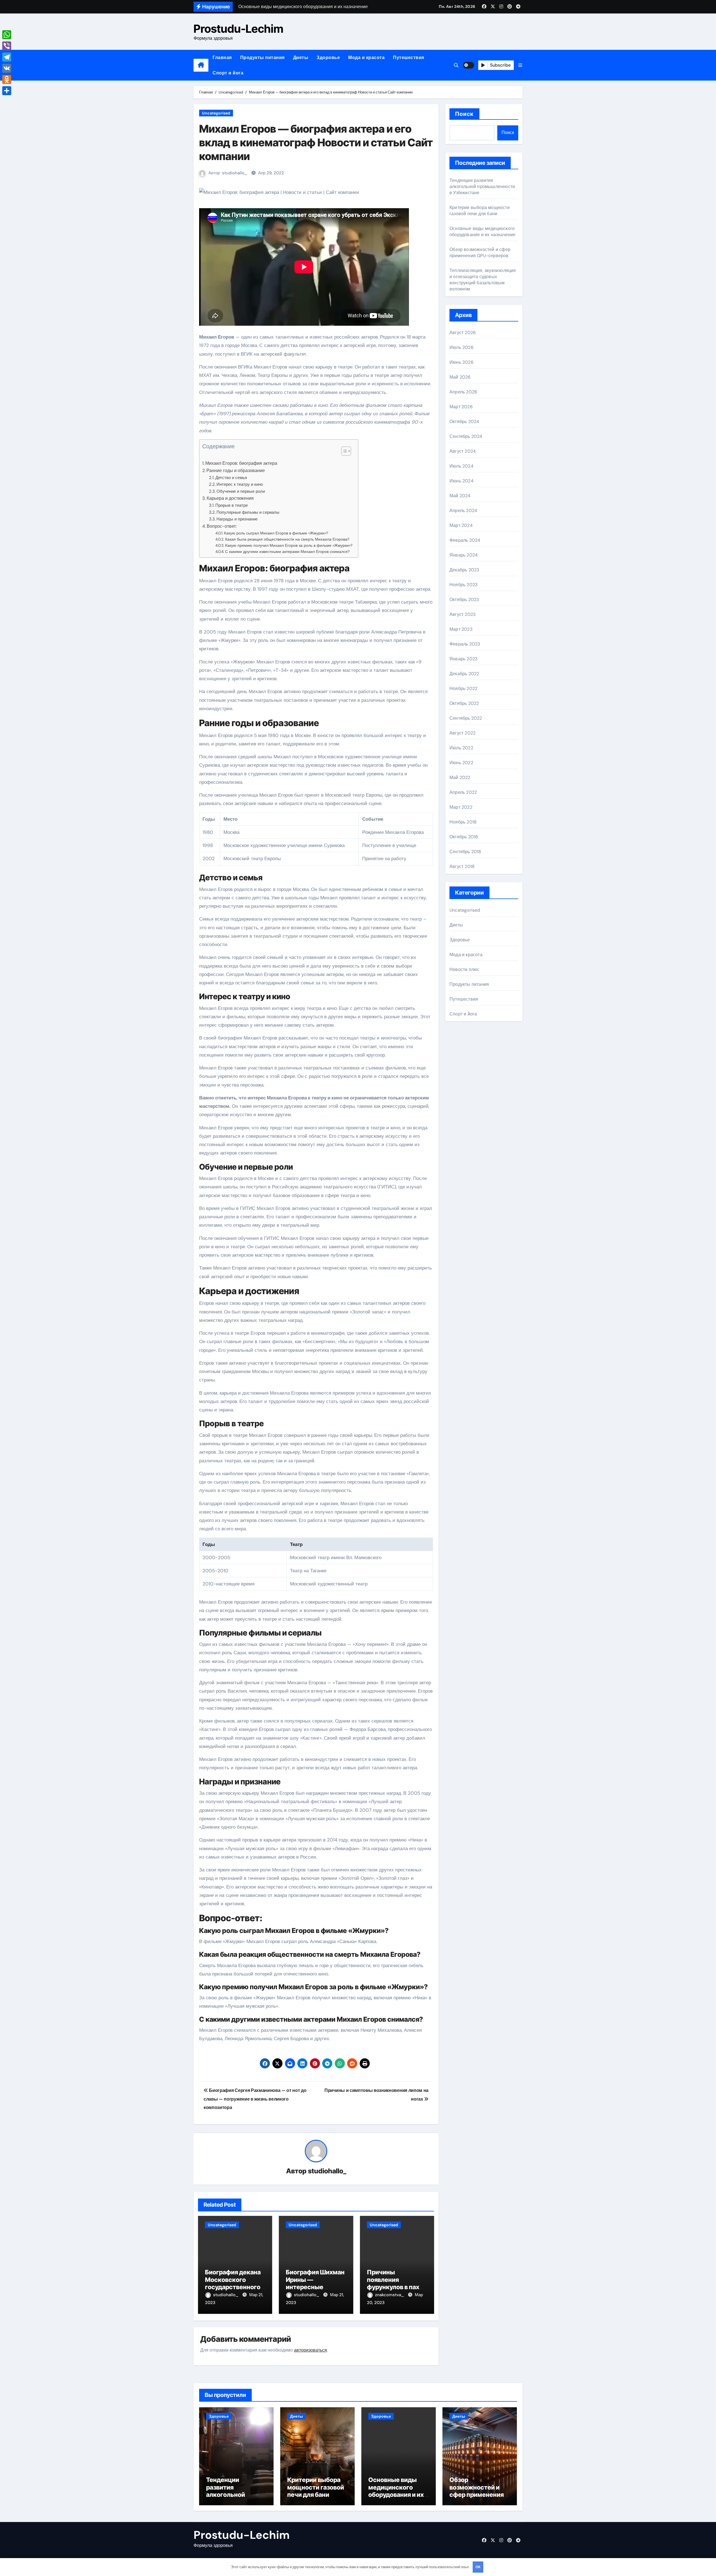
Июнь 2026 (461, 362)
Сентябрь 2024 (466, 436)
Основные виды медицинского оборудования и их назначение (483, 232)
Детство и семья (231, 478)
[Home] (201, 65)
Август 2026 (463, 333)
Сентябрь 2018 (465, 852)
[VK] (7, 68)
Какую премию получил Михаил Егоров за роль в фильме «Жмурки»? (289, 545)
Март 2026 (461, 407)
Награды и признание (237, 519)
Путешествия (409, 58)
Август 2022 (462, 733)
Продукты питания (262, 58)
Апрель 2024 (463, 511)
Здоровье (328, 58)
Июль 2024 (461, 466)
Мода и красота (366, 58)
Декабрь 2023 (464, 570)
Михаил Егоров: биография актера (241, 463)
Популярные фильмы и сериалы (248, 512)
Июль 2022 (461, 748)
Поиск (464, 114)
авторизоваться (310, 2350)
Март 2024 (461, 525)
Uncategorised (216, 113)
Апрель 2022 (463, 792)
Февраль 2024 (465, 540)
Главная (222, 58)
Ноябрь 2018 (463, 822)
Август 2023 (462, 614)
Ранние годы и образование (236, 471)
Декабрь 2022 (464, 674)
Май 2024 (460, 496)
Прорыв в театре (232, 505)
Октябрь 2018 (464, 837)
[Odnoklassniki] (7, 79)
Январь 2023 (463, 659)
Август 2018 (462, 866)
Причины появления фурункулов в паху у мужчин (397, 2283)
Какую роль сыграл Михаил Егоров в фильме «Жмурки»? (276, 533)
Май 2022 (460, 777)
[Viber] (7, 46)
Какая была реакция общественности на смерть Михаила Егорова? (287, 539)
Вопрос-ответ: (222, 526)
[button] (520, 65)
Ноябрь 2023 (463, 585)
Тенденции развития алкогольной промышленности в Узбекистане (482, 186)
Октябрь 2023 (464, 600)
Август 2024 (463, 451)
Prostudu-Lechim (238, 29)
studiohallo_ (235, 173)
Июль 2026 (461, 347)
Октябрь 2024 (464, 422)
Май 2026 (460, 377)
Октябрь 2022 (464, 703)
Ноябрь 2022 (463, 688)
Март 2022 (461, 807)
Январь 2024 (464, 555)
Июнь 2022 (461, 763)
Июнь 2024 (461, 481)
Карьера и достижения (230, 498)
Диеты (301, 58)
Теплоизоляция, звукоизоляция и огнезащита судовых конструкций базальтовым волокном (483, 280)
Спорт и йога (228, 73)
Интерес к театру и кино (240, 484)
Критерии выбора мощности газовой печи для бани (480, 211)
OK (478, 2567)
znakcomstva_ (390, 2295)
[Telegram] (7, 57)
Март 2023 (461, 629)
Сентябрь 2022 (466, 718)
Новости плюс (464, 969)
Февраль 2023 (465, 644)
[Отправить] (7, 91)
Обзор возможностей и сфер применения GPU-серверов (480, 253)
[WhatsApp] (7, 35)
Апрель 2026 (463, 392)
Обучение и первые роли (241, 491)
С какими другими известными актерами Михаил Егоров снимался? (287, 552)
